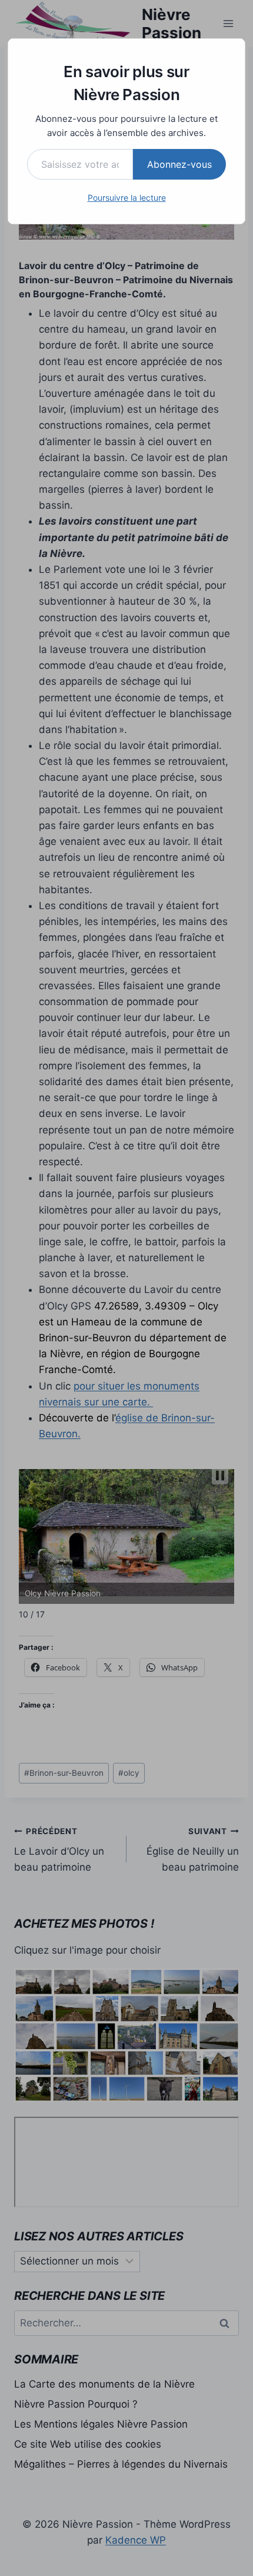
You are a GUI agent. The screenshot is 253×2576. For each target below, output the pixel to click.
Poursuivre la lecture (127, 198)
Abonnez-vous (179, 164)
